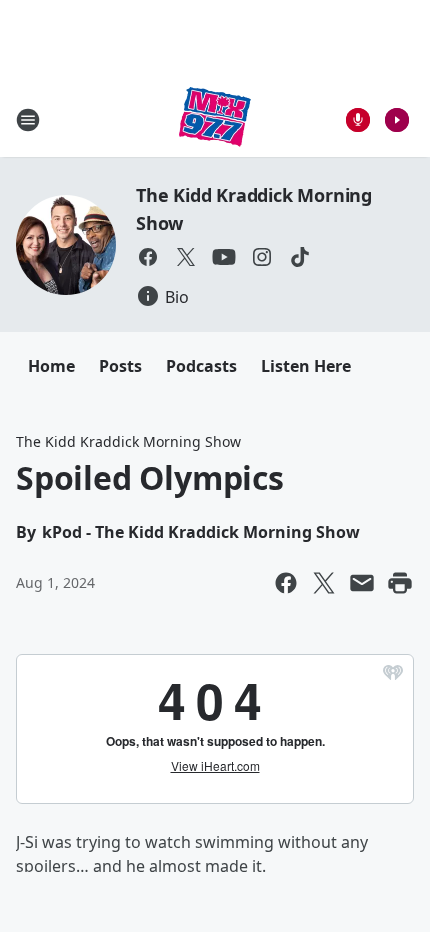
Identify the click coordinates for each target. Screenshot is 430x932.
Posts (120, 366)
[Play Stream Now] (397, 120)
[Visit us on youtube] (224, 257)
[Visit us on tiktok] (300, 257)
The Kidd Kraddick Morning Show (128, 441)
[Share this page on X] (324, 583)
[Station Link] (215, 119)
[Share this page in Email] (362, 583)
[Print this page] (400, 583)
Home (51, 366)
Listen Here (306, 366)
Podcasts (201, 366)
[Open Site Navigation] (28, 120)
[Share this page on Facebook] (286, 583)
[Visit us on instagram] (262, 257)
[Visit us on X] (186, 257)
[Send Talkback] (358, 120)
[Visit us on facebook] (148, 257)
